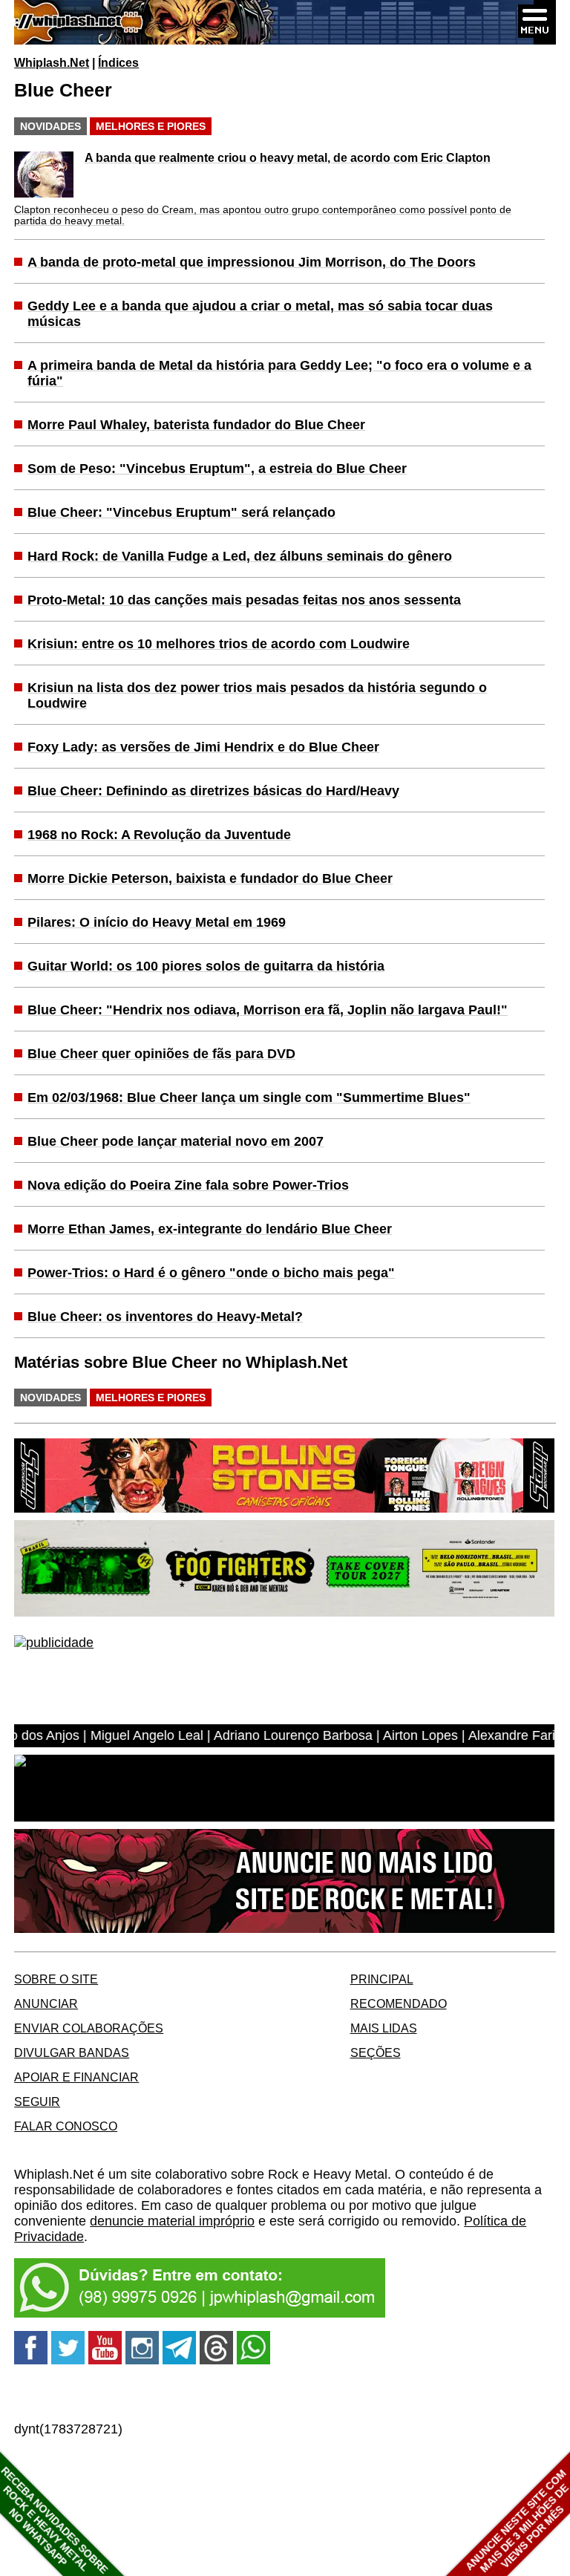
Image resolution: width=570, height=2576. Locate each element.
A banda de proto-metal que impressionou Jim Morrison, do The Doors (252, 262)
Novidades (50, 126)
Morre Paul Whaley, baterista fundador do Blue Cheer (196, 425)
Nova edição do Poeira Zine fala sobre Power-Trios (188, 1185)
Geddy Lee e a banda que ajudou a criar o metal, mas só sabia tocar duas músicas (260, 314)
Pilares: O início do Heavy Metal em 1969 (157, 922)
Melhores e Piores (151, 126)
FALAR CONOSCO (66, 2126)
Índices (118, 62)
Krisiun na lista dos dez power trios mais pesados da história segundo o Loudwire (257, 695)
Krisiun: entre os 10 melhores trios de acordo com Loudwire (219, 644)
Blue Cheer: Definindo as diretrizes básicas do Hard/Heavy (213, 791)
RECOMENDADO (399, 2003)
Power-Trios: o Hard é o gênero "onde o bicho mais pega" (211, 1273)
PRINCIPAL (382, 1979)
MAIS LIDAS (384, 2028)
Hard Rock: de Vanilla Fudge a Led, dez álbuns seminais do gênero (240, 556)
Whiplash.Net (52, 62)
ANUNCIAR (46, 2003)
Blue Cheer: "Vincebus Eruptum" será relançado (181, 512)
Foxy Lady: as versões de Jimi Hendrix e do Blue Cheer (203, 747)
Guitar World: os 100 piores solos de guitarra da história (206, 966)
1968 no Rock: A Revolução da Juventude (159, 835)
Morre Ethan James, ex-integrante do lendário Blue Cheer (210, 1229)
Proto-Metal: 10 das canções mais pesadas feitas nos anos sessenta (244, 600)
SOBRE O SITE (56, 1979)
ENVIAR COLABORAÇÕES (89, 2028)
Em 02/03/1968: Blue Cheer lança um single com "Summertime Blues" (249, 1098)
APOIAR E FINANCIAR (76, 2077)
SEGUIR (37, 2101)
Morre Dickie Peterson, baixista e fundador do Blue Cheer (210, 878)
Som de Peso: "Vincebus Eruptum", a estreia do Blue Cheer (217, 469)
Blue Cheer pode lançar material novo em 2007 (176, 1141)
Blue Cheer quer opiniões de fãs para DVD (161, 1054)
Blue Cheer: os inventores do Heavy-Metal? (165, 1317)
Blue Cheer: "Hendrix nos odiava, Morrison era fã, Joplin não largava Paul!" (268, 1010)
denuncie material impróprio (172, 2221)
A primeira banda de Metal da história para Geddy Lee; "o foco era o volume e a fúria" (279, 373)
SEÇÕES (376, 2052)
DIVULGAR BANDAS (72, 2052)
